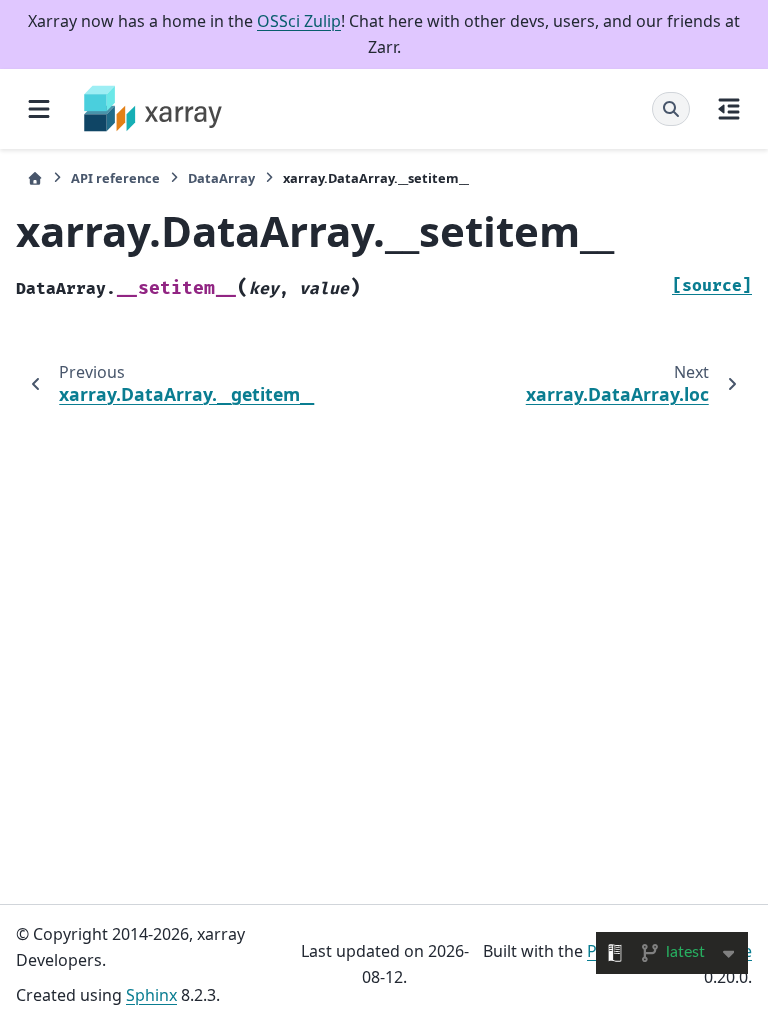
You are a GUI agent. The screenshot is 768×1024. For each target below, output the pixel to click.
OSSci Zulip (299, 21)
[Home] (35, 178)
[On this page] (729, 109)
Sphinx (151, 995)
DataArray (221, 178)
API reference (115, 178)
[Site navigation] (39, 109)
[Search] (671, 109)
